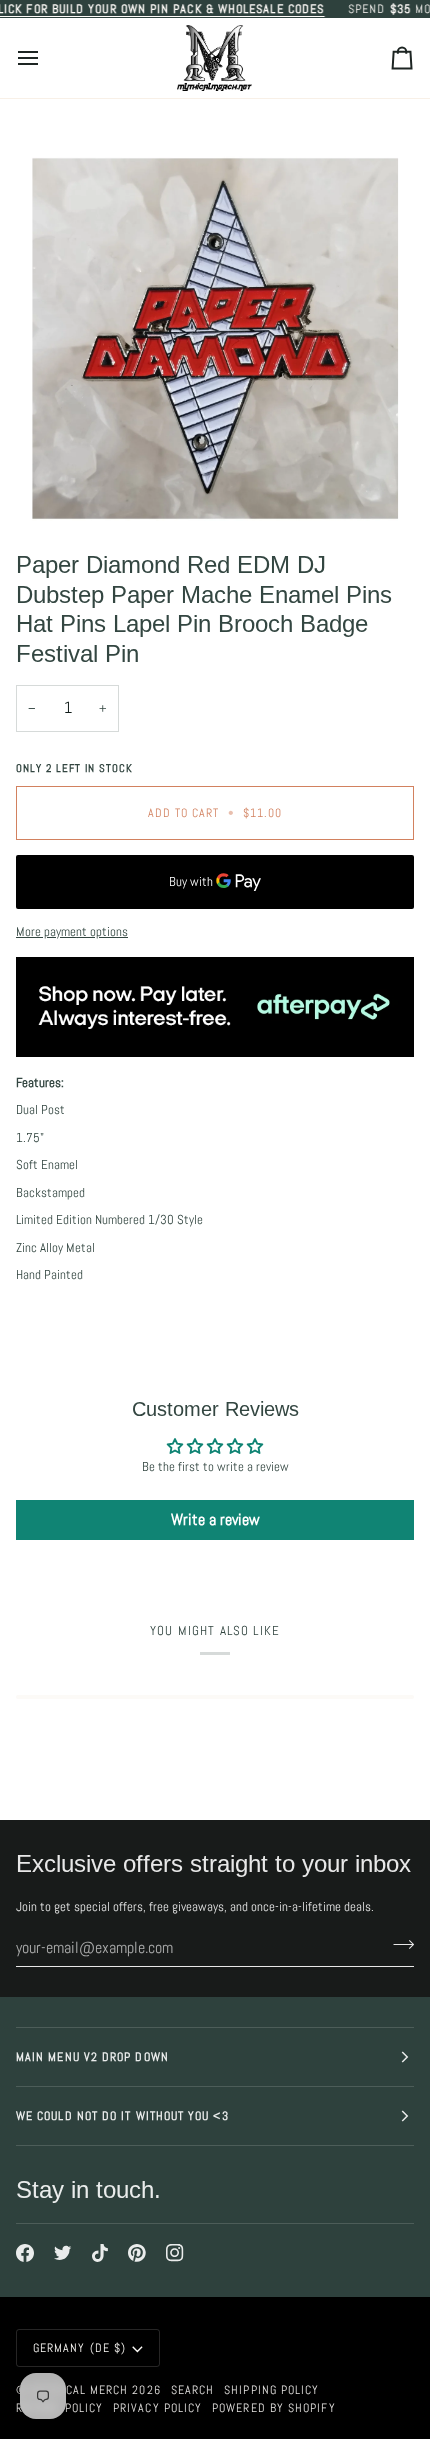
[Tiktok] (100, 2253)
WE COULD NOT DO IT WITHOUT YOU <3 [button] (122, 2116)
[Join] (397, 1945)
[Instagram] (175, 2253)
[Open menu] (46, 58)
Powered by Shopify (273, 2408)
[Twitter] (63, 2253)
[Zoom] (69, 483)
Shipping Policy (271, 2390)
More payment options (72, 931)
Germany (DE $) (79, 2348)
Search (192, 2390)
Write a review (215, 1519)
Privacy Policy (157, 2408)
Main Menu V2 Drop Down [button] (92, 2057)
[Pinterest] (137, 2253)
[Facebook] (25, 2253)
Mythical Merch (79, 2390)
